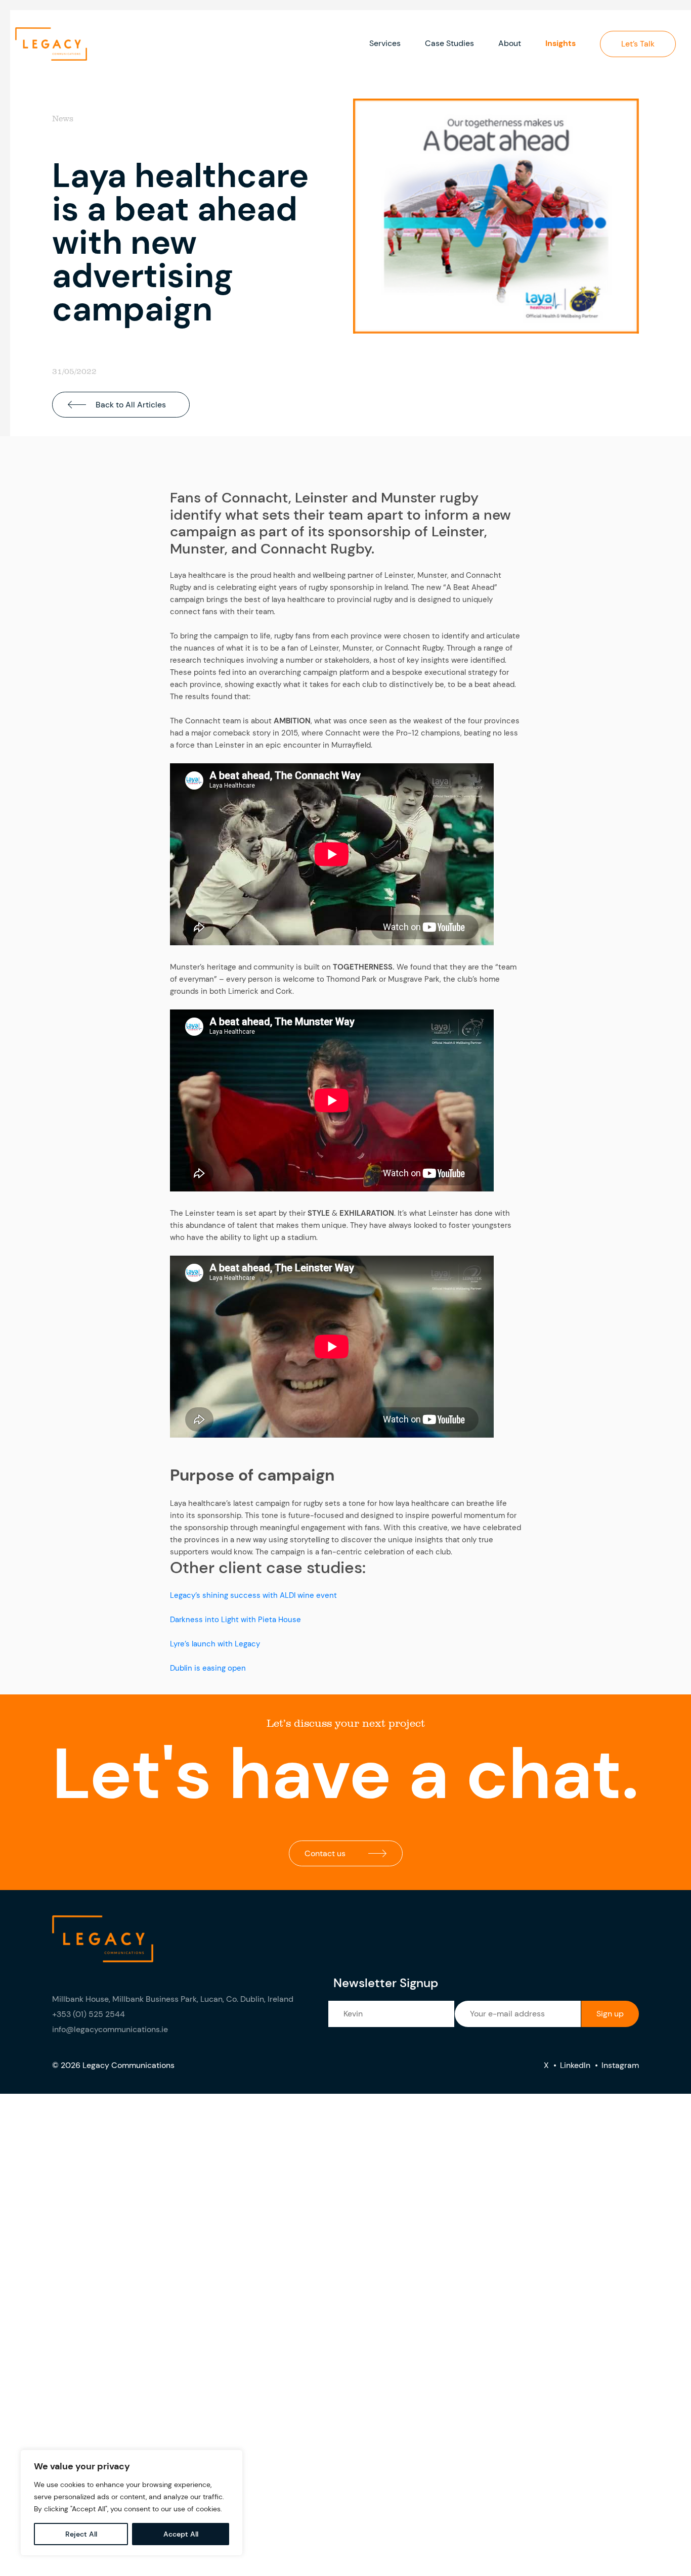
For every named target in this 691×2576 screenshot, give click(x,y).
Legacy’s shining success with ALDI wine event (253, 1595)
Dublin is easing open (208, 1668)
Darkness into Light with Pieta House (235, 1620)
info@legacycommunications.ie (110, 2029)
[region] (132, 2503)
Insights (560, 43)
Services (385, 43)
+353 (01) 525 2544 (89, 2014)
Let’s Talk (638, 44)
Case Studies (449, 43)
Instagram (620, 2065)
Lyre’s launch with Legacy (215, 1644)
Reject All (81, 2534)
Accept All (181, 2534)
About (510, 43)
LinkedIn (575, 2065)
